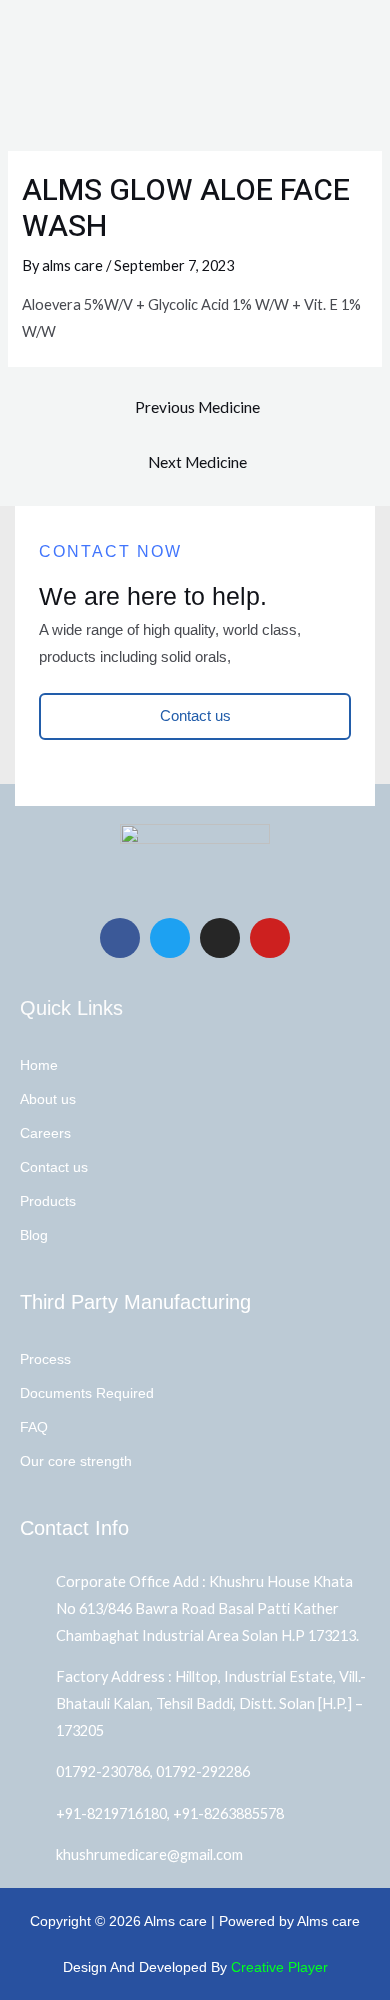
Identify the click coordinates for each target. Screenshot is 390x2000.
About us (48, 1099)
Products (48, 1201)
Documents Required (87, 1393)
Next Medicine (197, 462)
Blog (34, 1235)
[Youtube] (270, 938)
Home (39, 1065)
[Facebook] (120, 938)
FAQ (34, 1427)
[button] (364, 29)
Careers (45, 1133)
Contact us (54, 1167)
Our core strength (76, 1461)
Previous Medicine (197, 407)
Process (45, 1359)
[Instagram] (220, 938)
